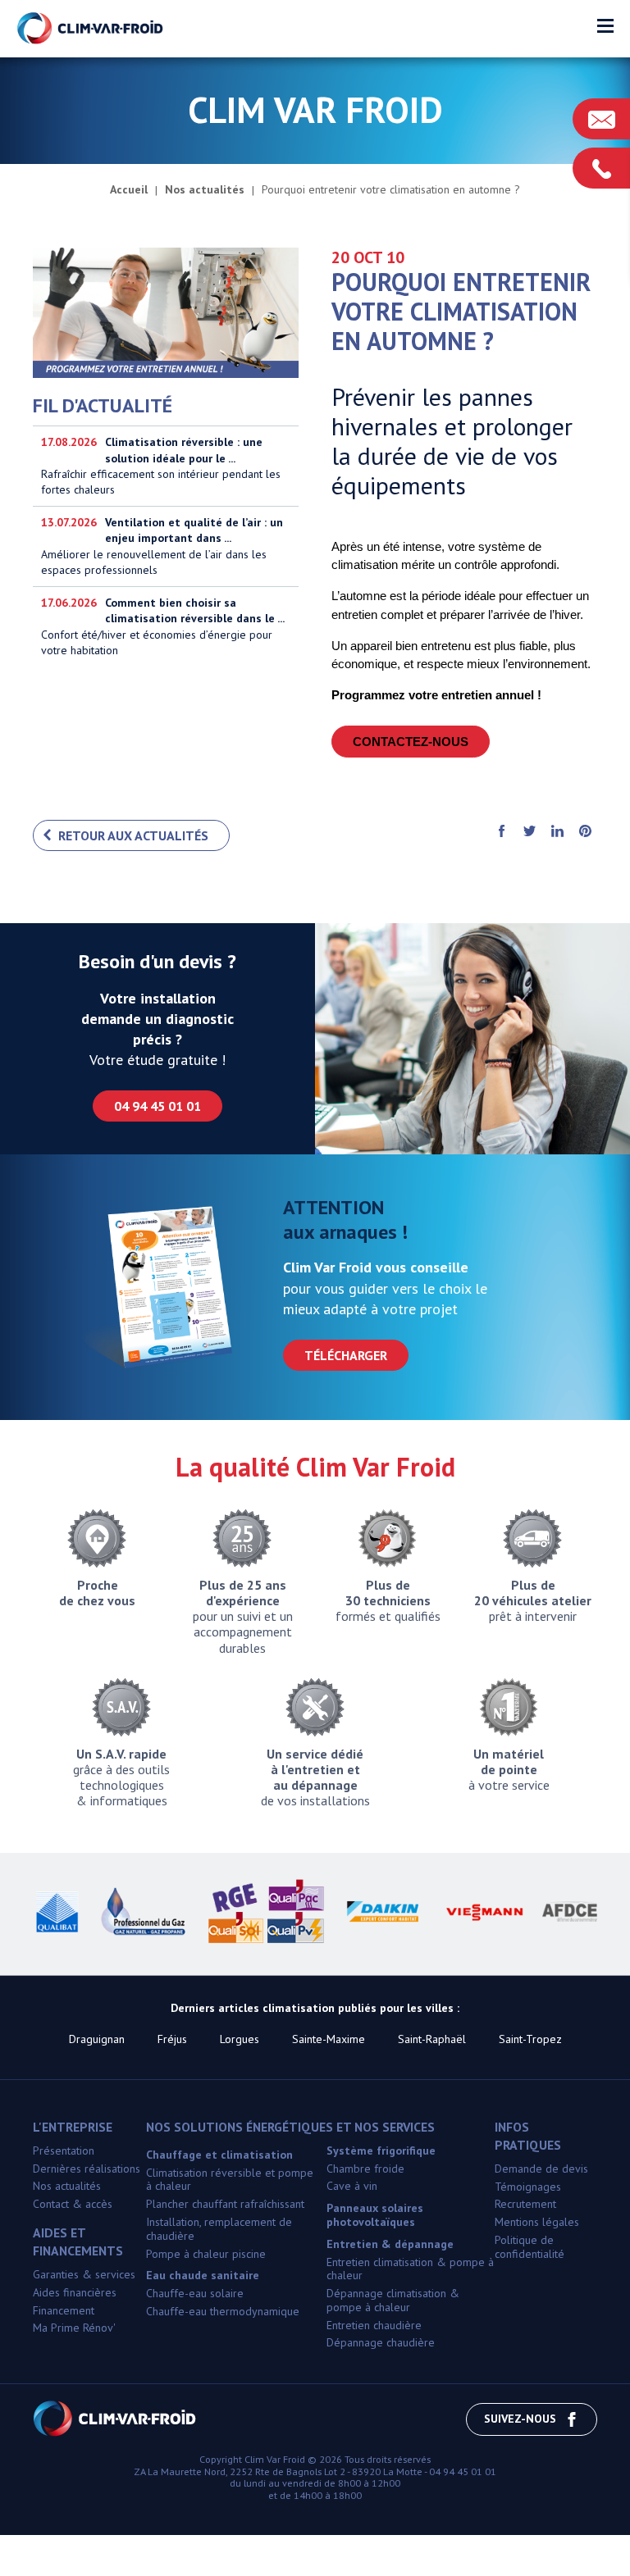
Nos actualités (67, 2186)
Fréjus (172, 2039)
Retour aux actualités (133, 835)
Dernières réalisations (87, 2169)
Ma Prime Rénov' (74, 2328)
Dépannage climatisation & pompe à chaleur (393, 2300)
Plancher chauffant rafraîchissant (225, 2204)
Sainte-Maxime (329, 2039)
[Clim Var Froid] (91, 29)
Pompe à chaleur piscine (206, 2254)
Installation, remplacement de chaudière (219, 2229)
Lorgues (240, 2039)
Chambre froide (365, 2169)
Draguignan (97, 2039)
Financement (64, 2310)
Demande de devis (541, 2169)
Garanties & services (84, 2274)
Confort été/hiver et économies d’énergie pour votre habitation (163, 626)
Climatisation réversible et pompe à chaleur (230, 2180)
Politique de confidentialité (530, 2247)
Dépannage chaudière (381, 2342)
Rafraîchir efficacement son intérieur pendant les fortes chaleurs (161, 466)
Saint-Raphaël (432, 2039)
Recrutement (525, 2204)
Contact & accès (73, 2204)
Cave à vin (352, 2186)
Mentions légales (537, 2222)
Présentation (64, 2150)
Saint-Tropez (530, 2039)
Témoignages (528, 2187)
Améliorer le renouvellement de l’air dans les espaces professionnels (162, 546)
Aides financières (75, 2292)
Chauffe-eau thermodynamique (223, 2311)
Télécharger (346, 1355)
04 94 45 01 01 (157, 1106)
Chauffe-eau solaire (195, 2293)
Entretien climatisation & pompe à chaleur (410, 2269)
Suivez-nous (520, 2419)
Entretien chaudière (374, 2325)
